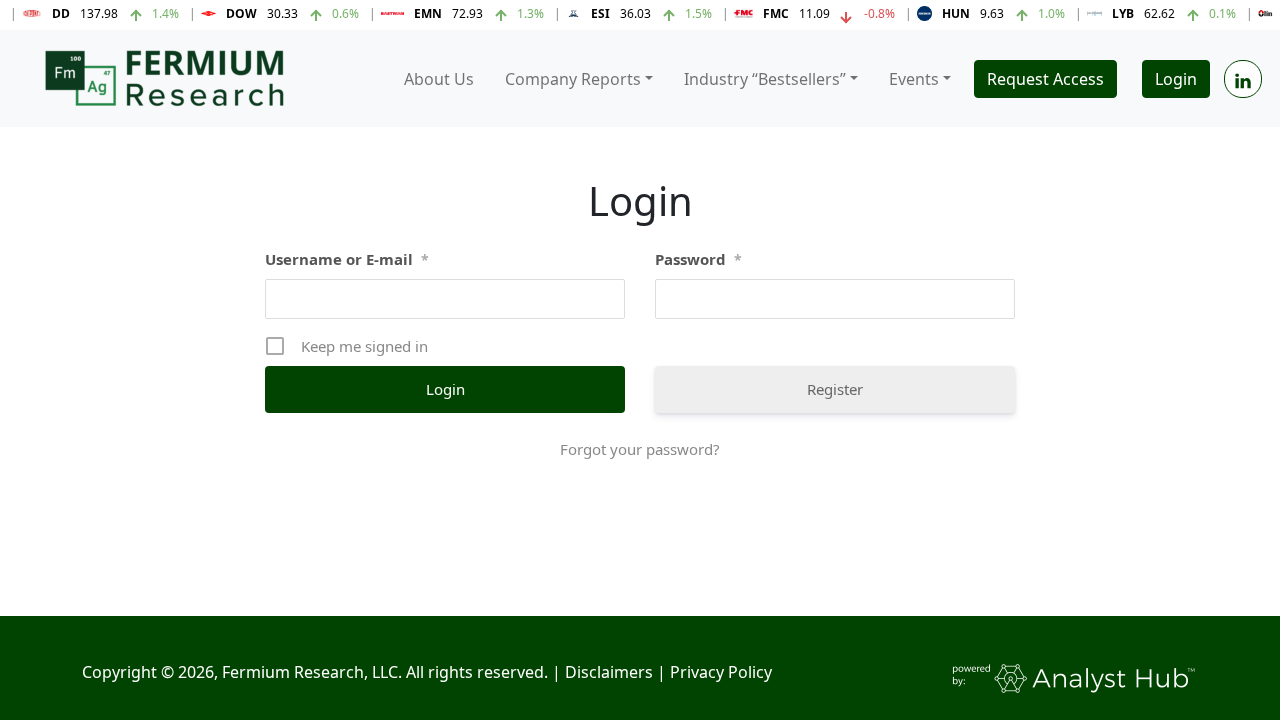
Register (835, 389)
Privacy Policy (721, 672)
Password (698, 259)
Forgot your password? (640, 449)
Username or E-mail (347, 259)
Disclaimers (609, 672)
